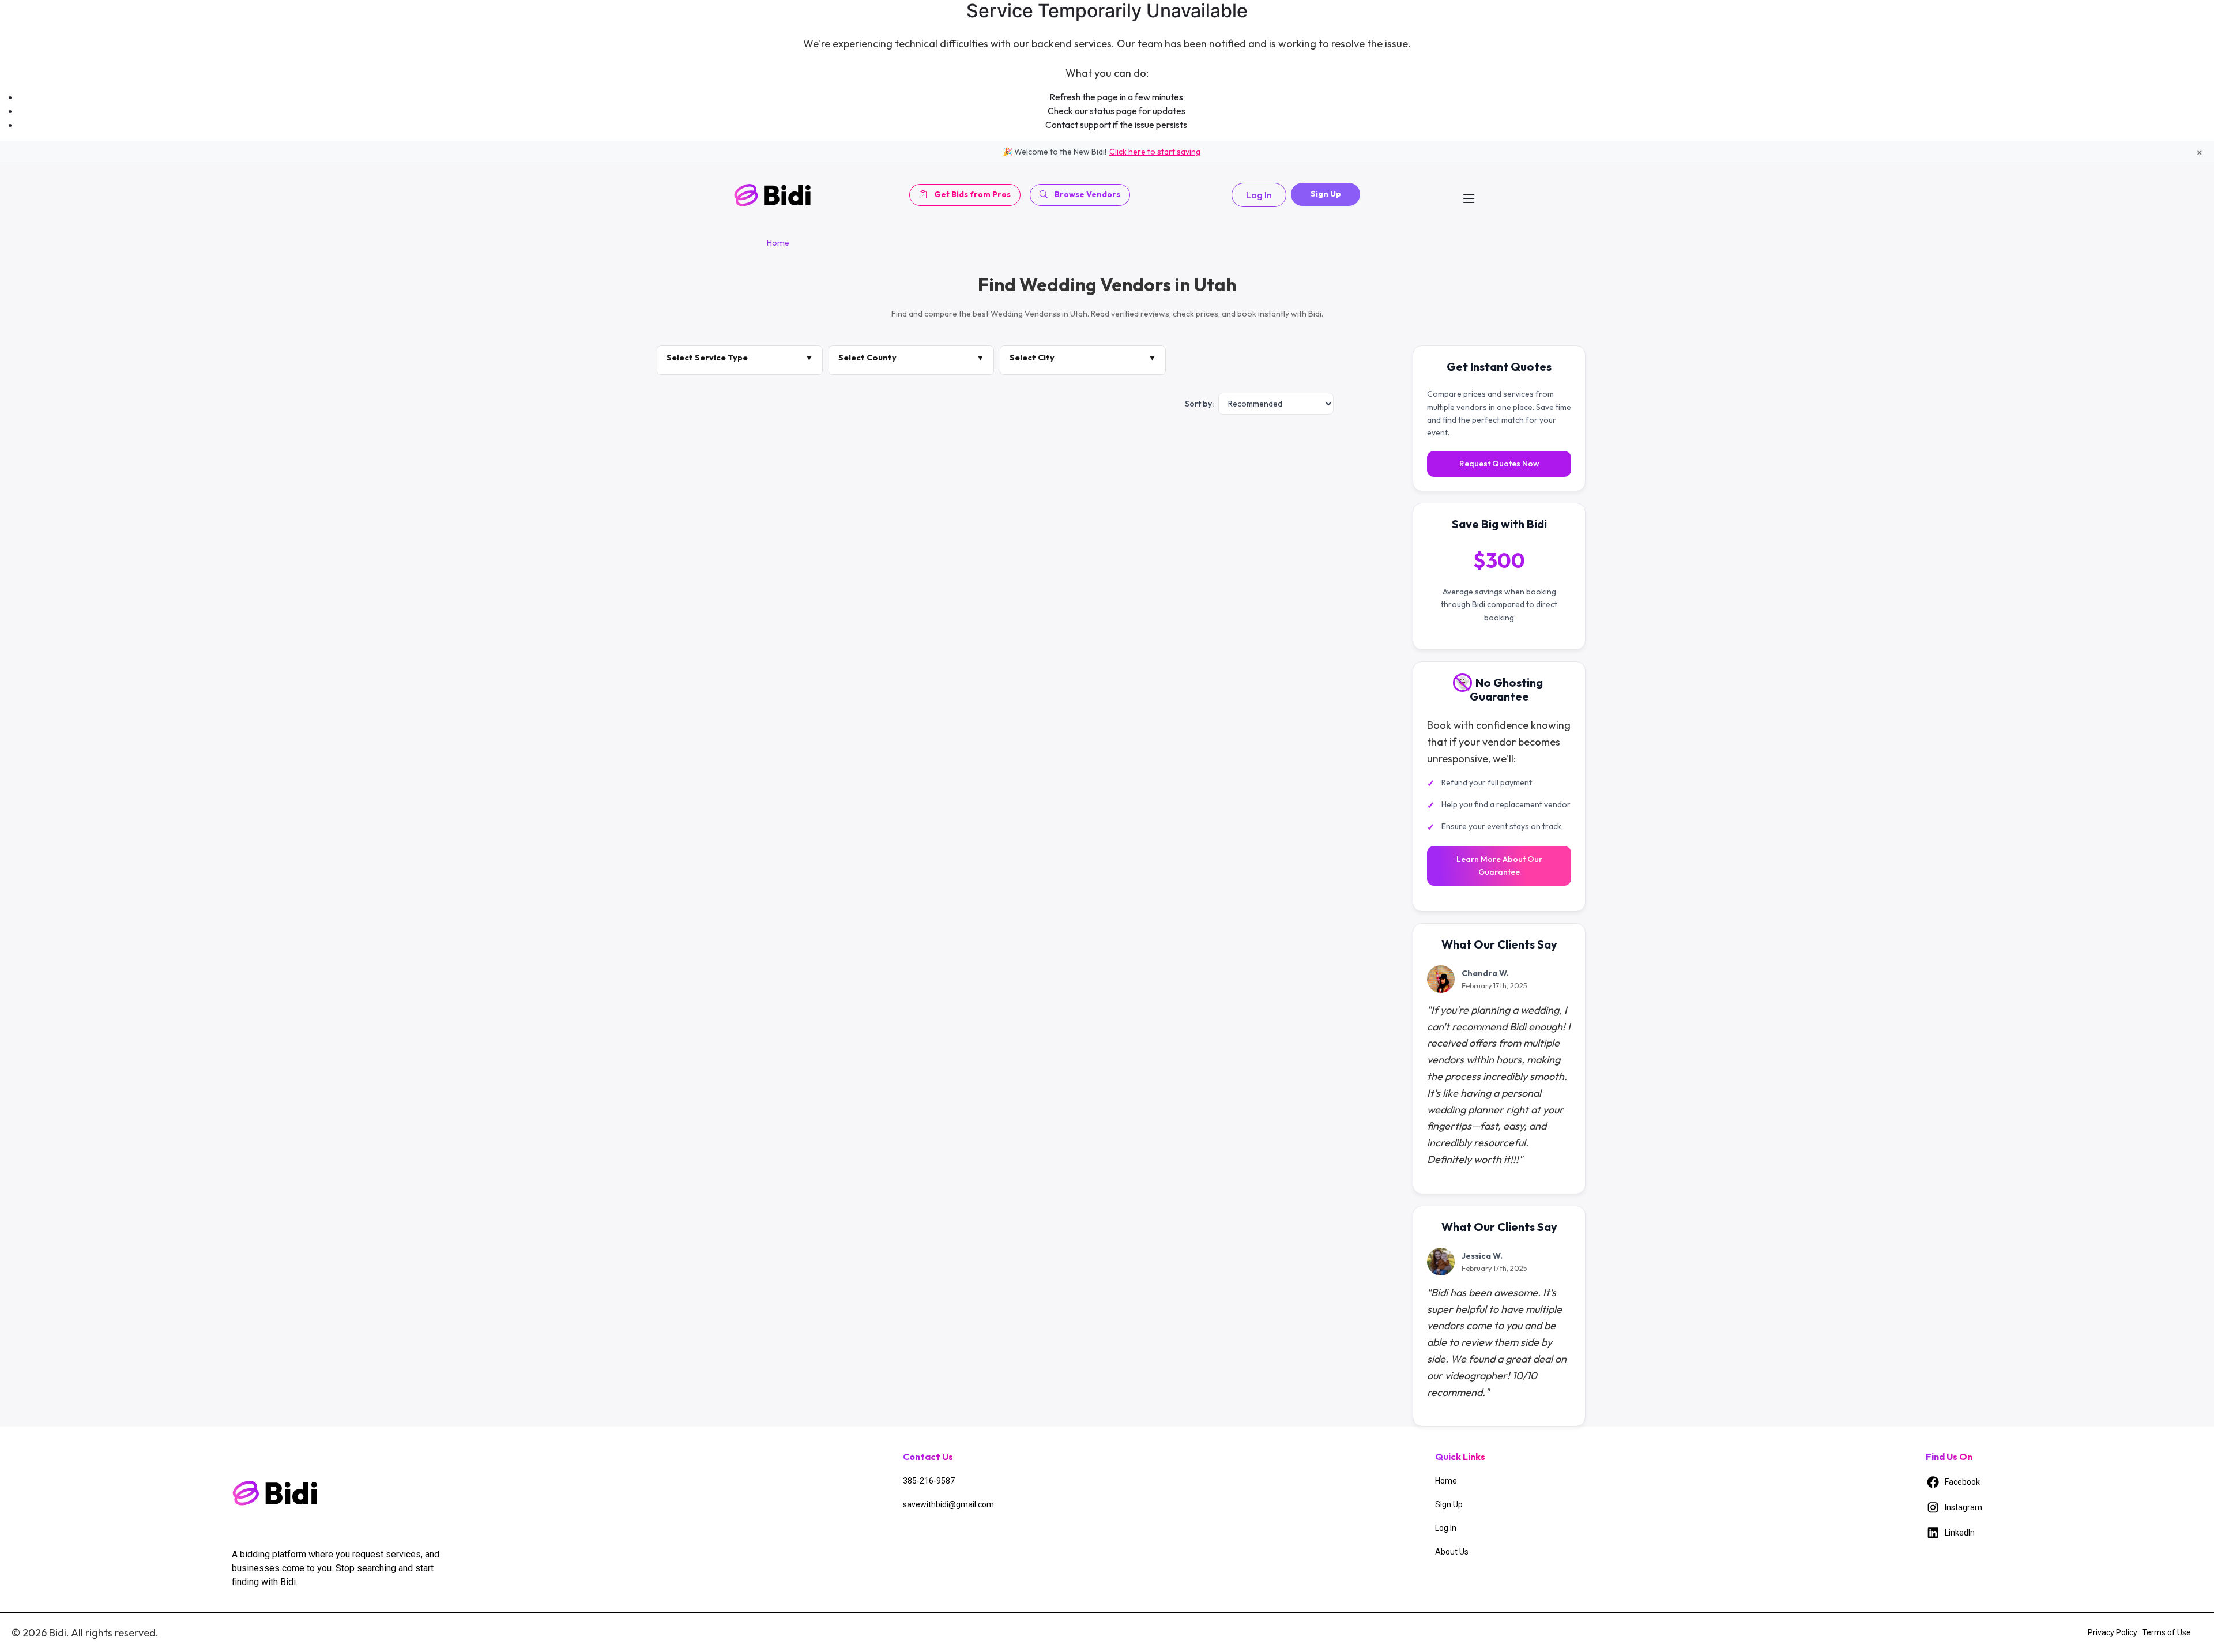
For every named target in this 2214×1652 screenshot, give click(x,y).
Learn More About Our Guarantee (1499, 865)
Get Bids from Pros (972, 194)
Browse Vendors (1087, 194)
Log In (1259, 195)
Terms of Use (2166, 1632)
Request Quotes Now (1499, 464)
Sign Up (1326, 194)
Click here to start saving (1155, 152)
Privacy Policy (2113, 1632)
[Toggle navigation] (1469, 195)
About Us (1452, 1552)
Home (778, 243)
